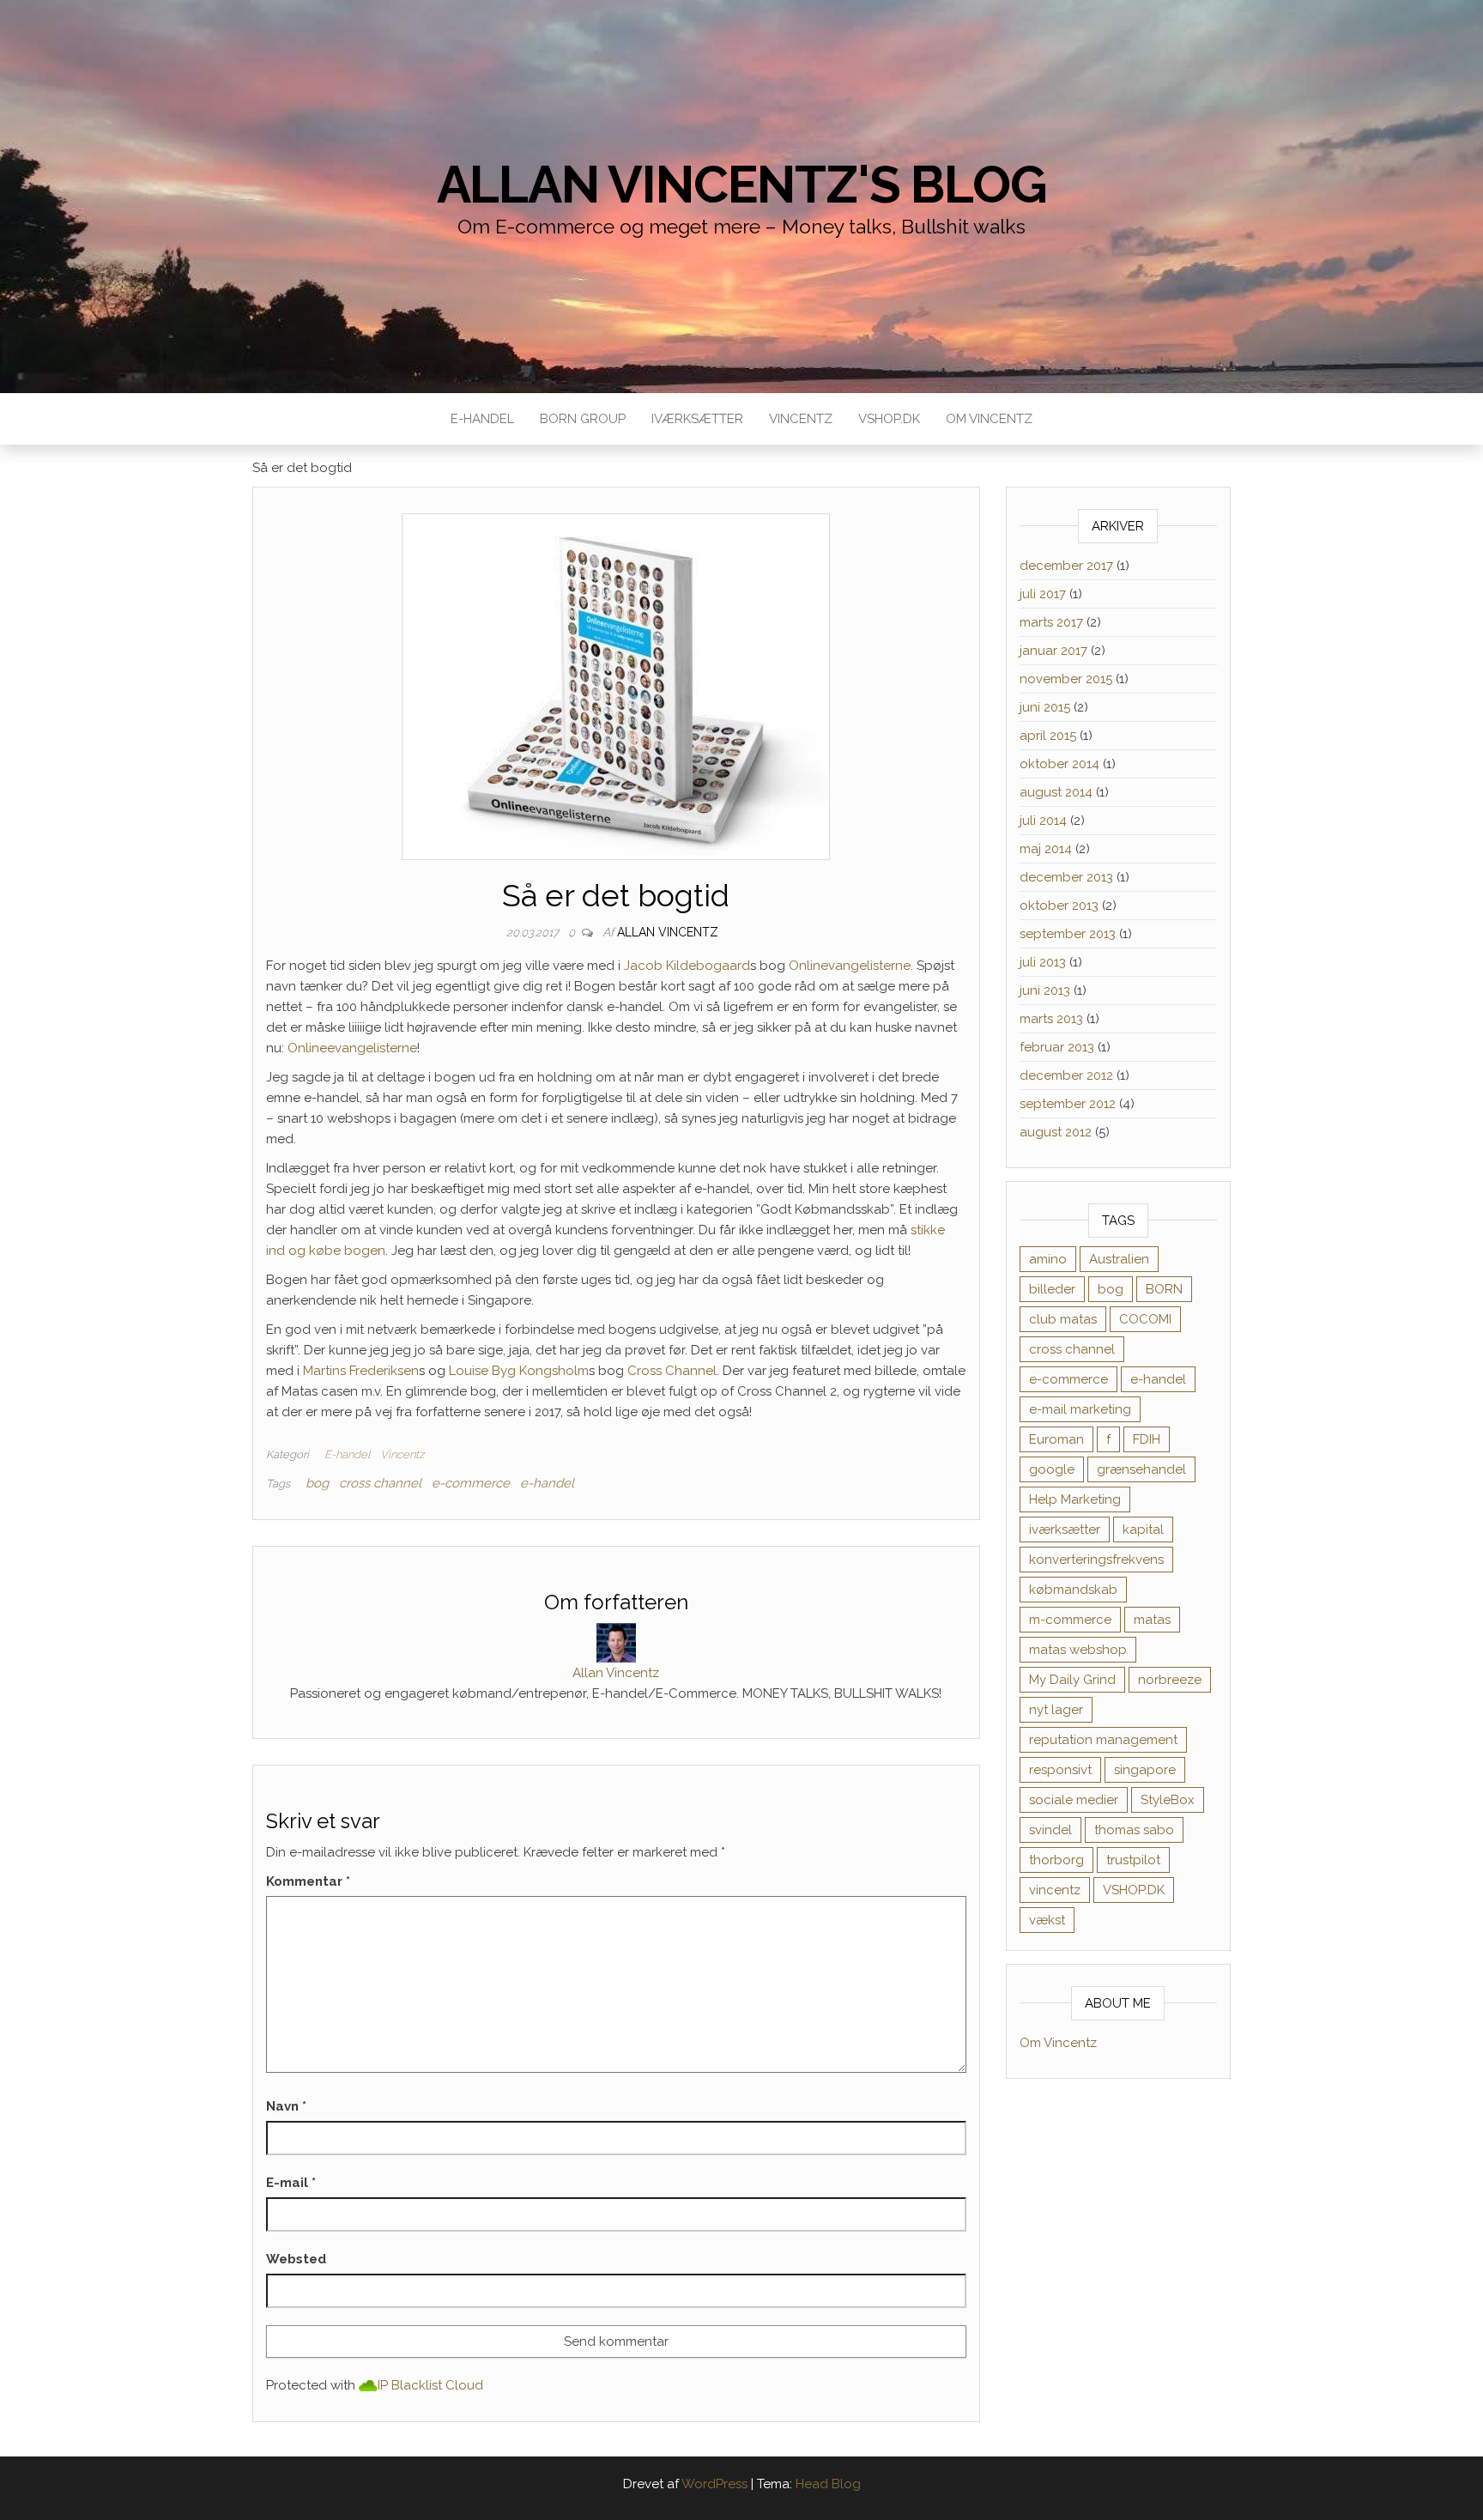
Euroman (1056, 1439)
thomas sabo (1134, 1830)
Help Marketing (1075, 1499)
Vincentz (801, 419)
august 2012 (1056, 1132)
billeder (1052, 1289)
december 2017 (1066, 566)
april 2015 (1048, 736)
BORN (1164, 1289)
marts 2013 (1051, 1019)
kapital (1143, 1530)
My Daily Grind (1072, 1680)
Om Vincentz (989, 419)
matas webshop (1078, 1650)
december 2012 (1066, 1075)
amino (1048, 1259)
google (1052, 1469)
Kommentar (308, 1881)
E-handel (482, 419)
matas (1152, 1620)
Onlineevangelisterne (352, 1048)
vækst (1047, 1920)
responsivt (1060, 1770)
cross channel (380, 1483)
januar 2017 (1053, 651)
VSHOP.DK (889, 419)
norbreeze (1170, 1680)
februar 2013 (1057, 1047)
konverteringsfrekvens (1096, 1560)
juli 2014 (1043, 821)
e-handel (547, 1483)
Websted (296, 2259)
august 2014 (1056, 792)
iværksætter (1065, 1530)
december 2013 (1066, 877)
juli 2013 (1043, 962)
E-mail (291, 2183)
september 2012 (1068, 1104)
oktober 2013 (1059, 906)
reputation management (1103, 1740)
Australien (1119, 1259)
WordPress (714, 2484)
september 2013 (1068, 934)
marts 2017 (1051, 622)
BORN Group (583, 419)
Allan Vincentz (668, 932)
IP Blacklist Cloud (430, 2385)
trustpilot (1133, 1860)
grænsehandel (1141, 1469)
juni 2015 (1045, 707)
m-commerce (1070, 1620)
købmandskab (1073, 1590)
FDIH (1147, 1439)
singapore (1145, 1770)
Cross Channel (672, 1371)
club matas (1063, 1319)
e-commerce (471, 1483)
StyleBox (1168, 1800)
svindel (1050, 1830)
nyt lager (1056, 1710)
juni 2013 (1045, 990)
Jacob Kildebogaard (687, 966)
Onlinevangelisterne (850, 966)
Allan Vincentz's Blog (742, 185)
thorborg (1056, 1860)
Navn (286, 2106)
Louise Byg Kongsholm (519, 1371)
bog (317, 1483)
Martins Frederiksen (361, 1371)
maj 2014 (1046, 849)
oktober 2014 (1059, 764)
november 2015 (1066, 679)
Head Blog (828, 2484)
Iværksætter (697, 419)
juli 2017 (1043, 594)
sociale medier (1074, 1800)
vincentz (1055, 1890)
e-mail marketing (1080, 1409)
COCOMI (1145, 1319)
